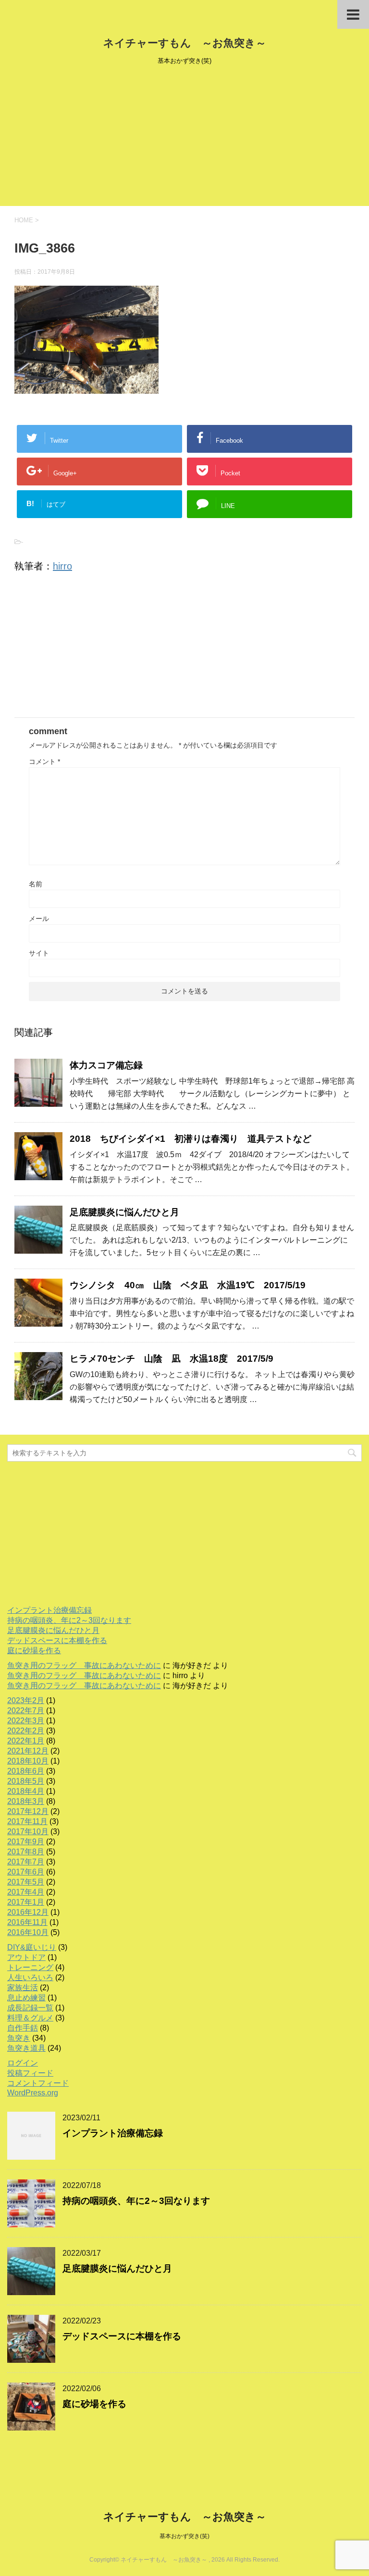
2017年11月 (27, 1821)
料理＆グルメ (30, 2018)
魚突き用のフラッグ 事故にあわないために (84, 1665)
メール (39, 919)
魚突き (19, 2038)
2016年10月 (28, 1932)
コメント (44, 762)
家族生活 (23, 1988)
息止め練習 (26, 1998)
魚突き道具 (26, 2048)
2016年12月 (28, 1912)
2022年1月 (26, 1741)
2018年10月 (28, 1761)
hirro (62, 566)
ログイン (23, 2063)
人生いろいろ (30, 1977)
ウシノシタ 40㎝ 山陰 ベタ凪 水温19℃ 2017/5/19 (188, 1285)
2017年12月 (28, 1811)
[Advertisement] (184, 139)
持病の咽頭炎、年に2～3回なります (69, 1620)
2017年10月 (28, 1832)
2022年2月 (26, 1731)
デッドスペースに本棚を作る (57, 1640)
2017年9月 (26, 1842)
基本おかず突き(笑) (184, 2536)
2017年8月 (26, 1852)
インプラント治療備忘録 (49, 1610)
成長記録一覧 (30, 2008)
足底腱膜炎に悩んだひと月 (124, 1212)
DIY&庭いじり (32, 1947)
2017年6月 (26, 1872)
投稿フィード (30, 2073)
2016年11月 (27, 1922)
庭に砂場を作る (34, 1651)
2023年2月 (26, 1700)
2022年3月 (26, 1721)
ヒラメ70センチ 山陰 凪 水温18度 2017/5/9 (172, 1359)
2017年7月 (26, 1862)
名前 (36, 884)
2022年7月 (26, 1711)
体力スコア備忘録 (106, 1065)
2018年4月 (26, 1791)
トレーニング (30, 1967)
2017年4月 (26, 1892)
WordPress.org (33, 2093)
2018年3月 (26, 1801)
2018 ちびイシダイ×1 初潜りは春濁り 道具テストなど (191, 1139)
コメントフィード (38, 2083)
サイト (39, 953)
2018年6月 (26, 1771)
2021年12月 (28, 1751)
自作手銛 (23, 2028)
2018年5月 (26, 1781)
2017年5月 (26, 1882)
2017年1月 (26, 1902)
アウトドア (26, 1957)
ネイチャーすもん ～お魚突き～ (185, 43)
